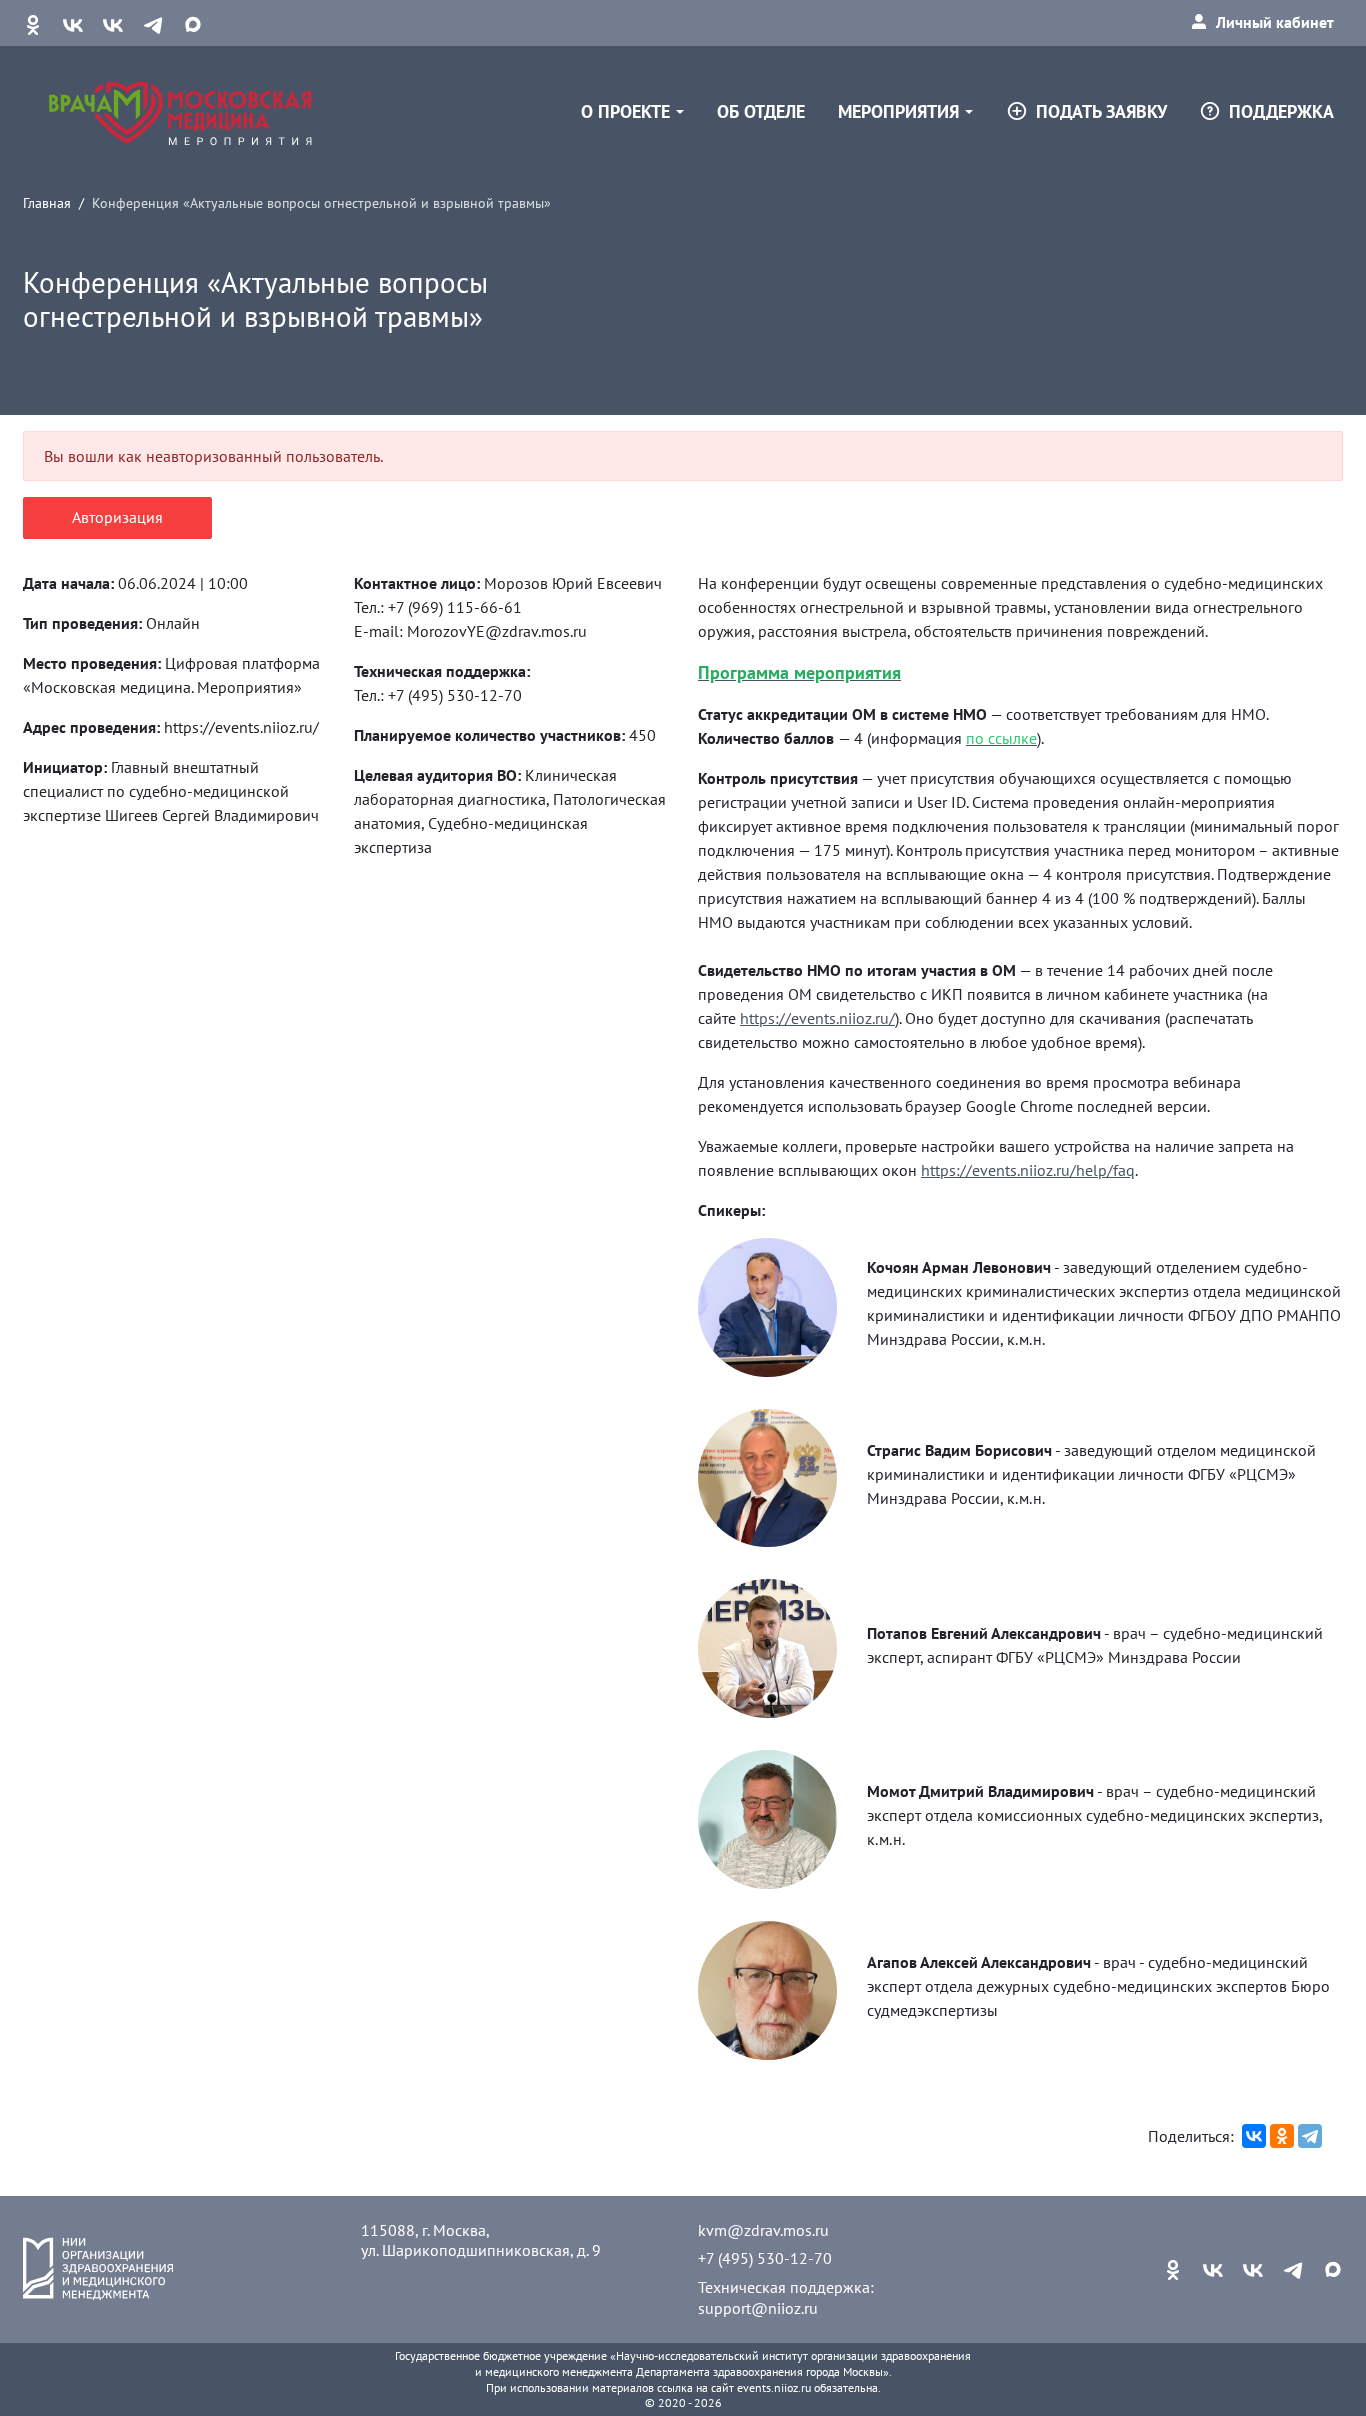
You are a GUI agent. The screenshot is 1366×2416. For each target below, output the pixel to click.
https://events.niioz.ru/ (817, 1018)
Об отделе (761, 111)
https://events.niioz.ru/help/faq (1028, 1170)
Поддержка (1281, 111)
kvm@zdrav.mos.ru (763, 2230)
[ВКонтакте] (1254, 2136)
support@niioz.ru (758, 2308)
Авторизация (117, 517)
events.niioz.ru (774, 2387)
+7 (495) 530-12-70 (765, 2258)
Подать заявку (1101, 111)
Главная (47, 202)
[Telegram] (1310, 2136)
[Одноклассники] (1282, 2136)
